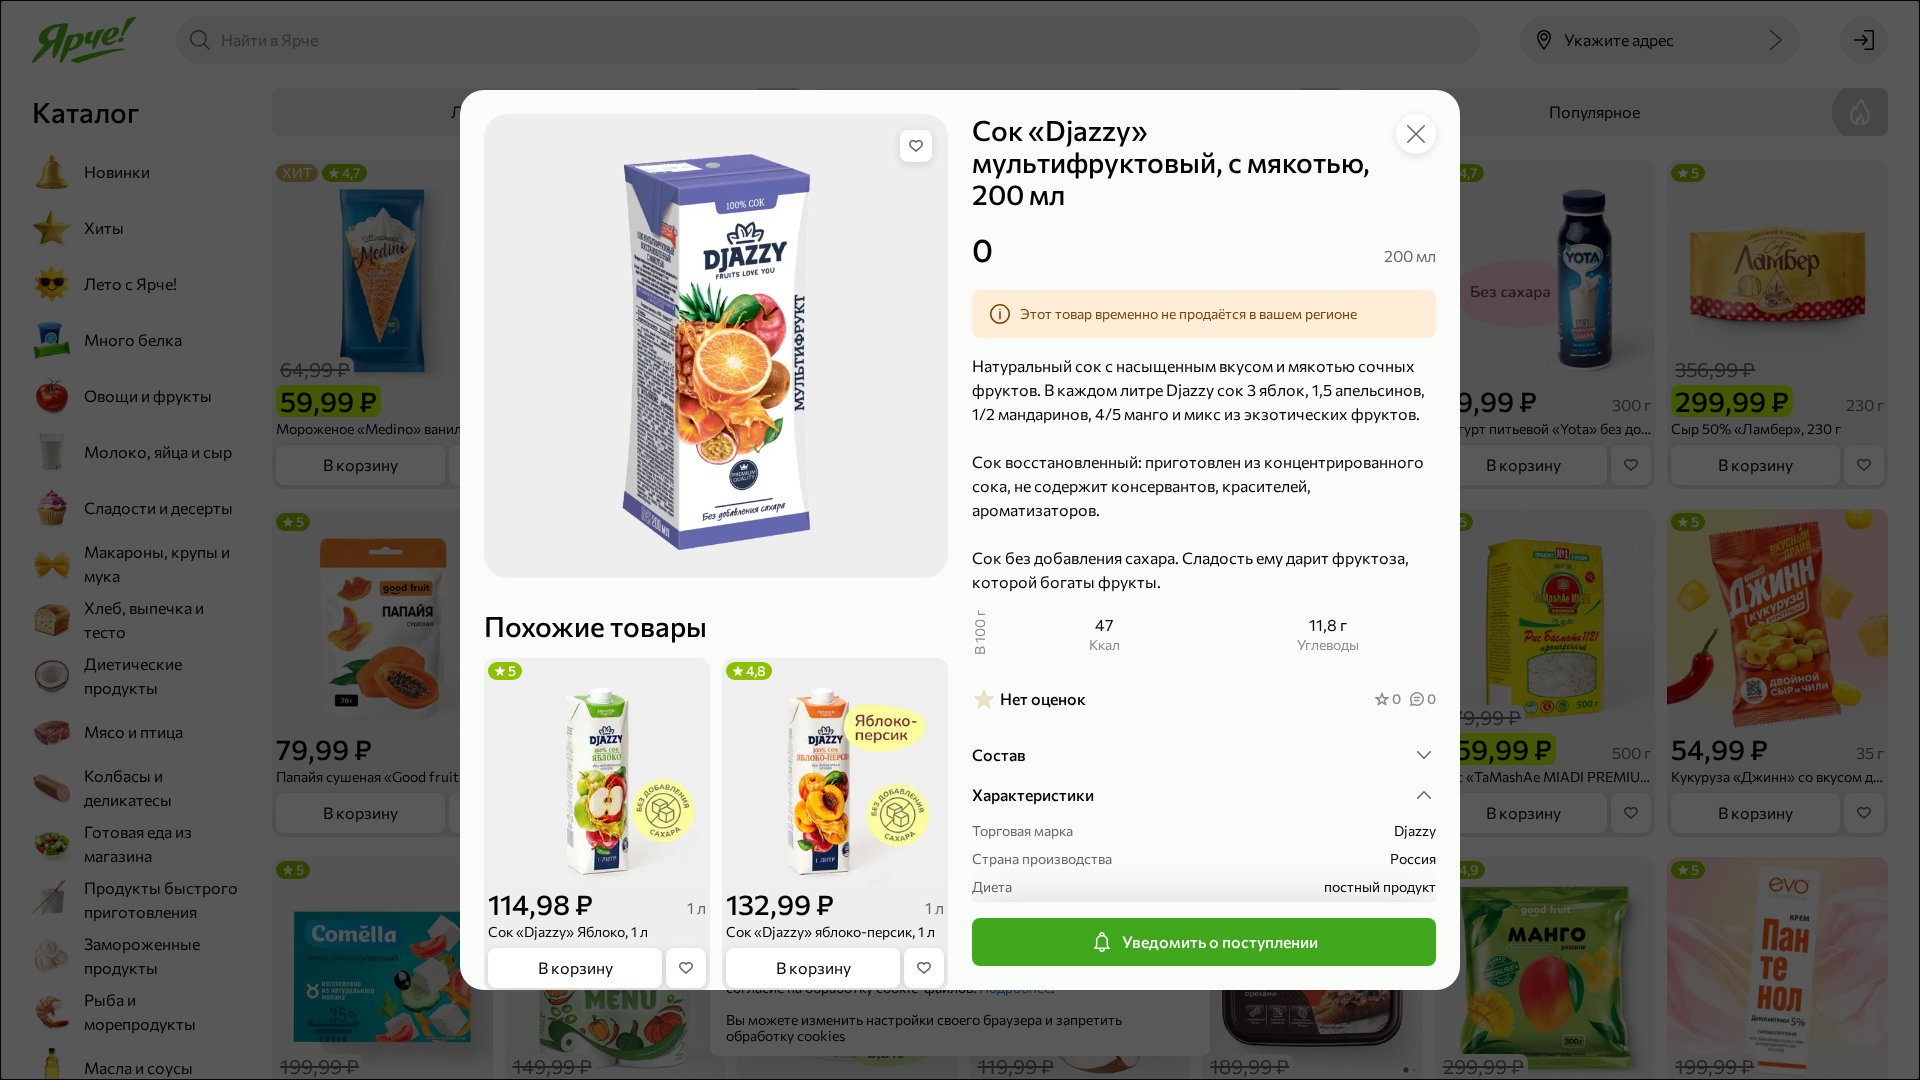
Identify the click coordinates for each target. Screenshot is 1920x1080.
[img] (916, 146)
